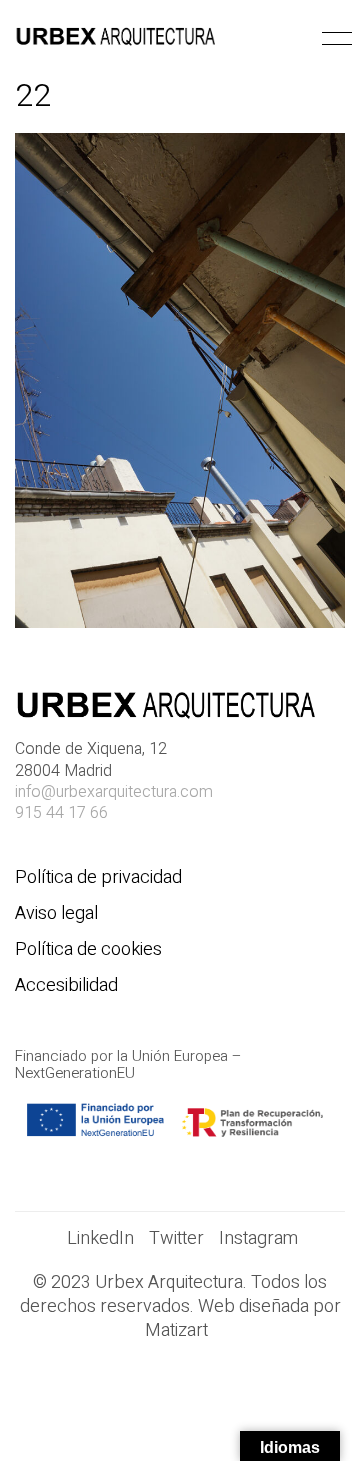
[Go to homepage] (115, 39)
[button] (333, 39)
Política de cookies (88, 950)
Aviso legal (56, 914)
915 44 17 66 (61, 813)
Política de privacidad (98, 878)
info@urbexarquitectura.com (114, 792)
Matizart (180, 1331)
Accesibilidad (66, 986)
